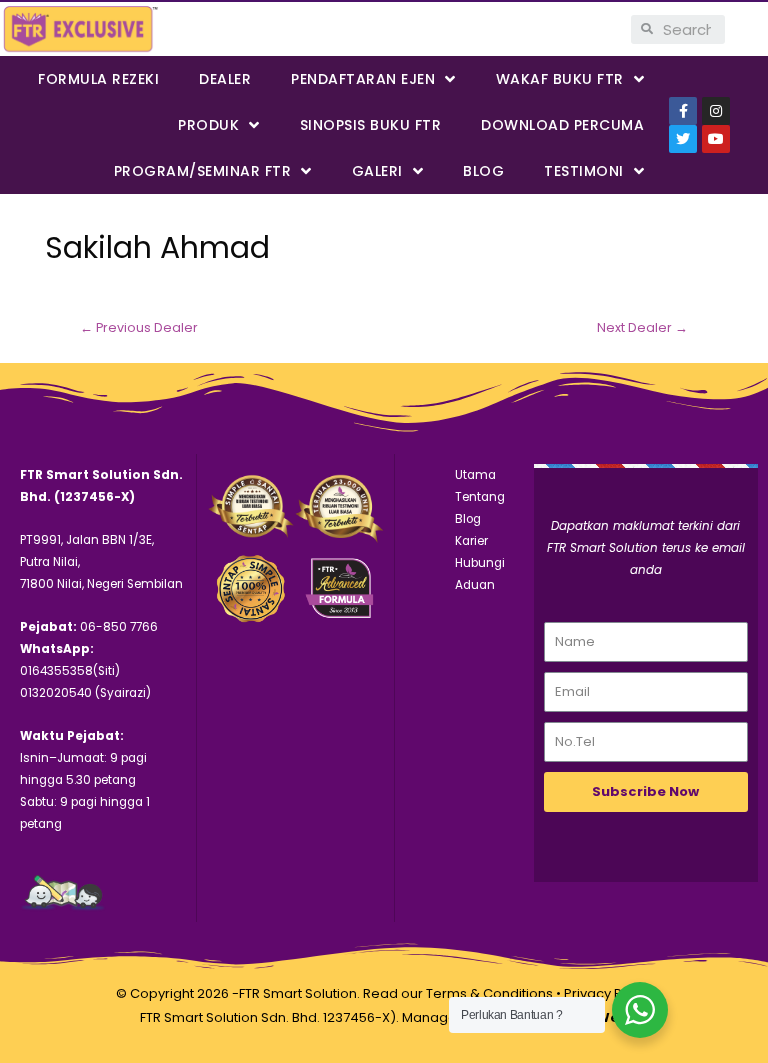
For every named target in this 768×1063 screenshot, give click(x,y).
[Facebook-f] (683, 111)
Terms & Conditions (489, 993)
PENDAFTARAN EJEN (363, 79)
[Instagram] (716, 111)
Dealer (225, 79)
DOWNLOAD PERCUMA (562, 125)
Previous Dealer (139, 327)
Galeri (377, 171)
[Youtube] (716, 139)
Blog (483, 171)
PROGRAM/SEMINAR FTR (203, 171)
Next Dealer (642, 327)
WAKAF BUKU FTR (560, 79)
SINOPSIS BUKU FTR (371, 125)
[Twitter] (683, 139)
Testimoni (584, 171)
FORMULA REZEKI (98, 79)
